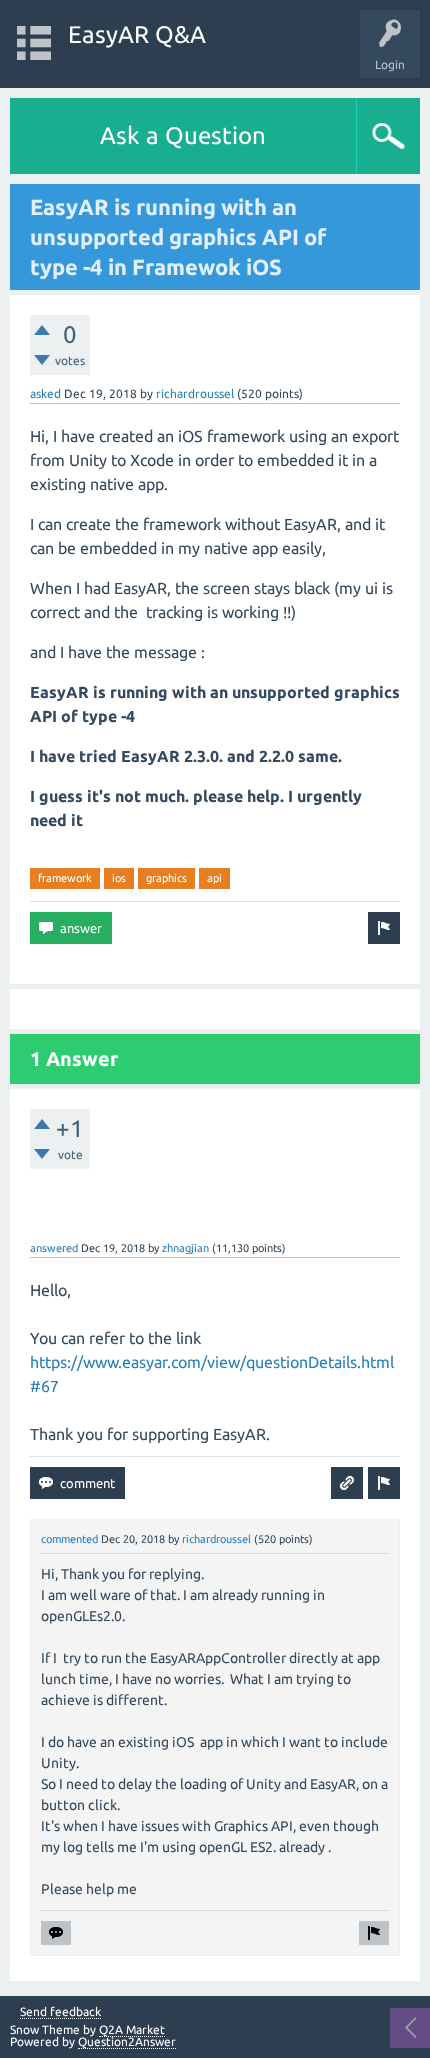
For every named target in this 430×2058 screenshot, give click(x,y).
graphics (166, 878)
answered (54, 1248)
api (214, 878)
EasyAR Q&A (137, 34)
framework (65, 878)
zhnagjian (185, 1248)
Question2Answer (127, 2041)
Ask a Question (183, 135)
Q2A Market (132, 2029)
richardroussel (195, 393)
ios (119, 878)
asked (45, 393)
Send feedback (60, 2012)
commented (69, 1539)
